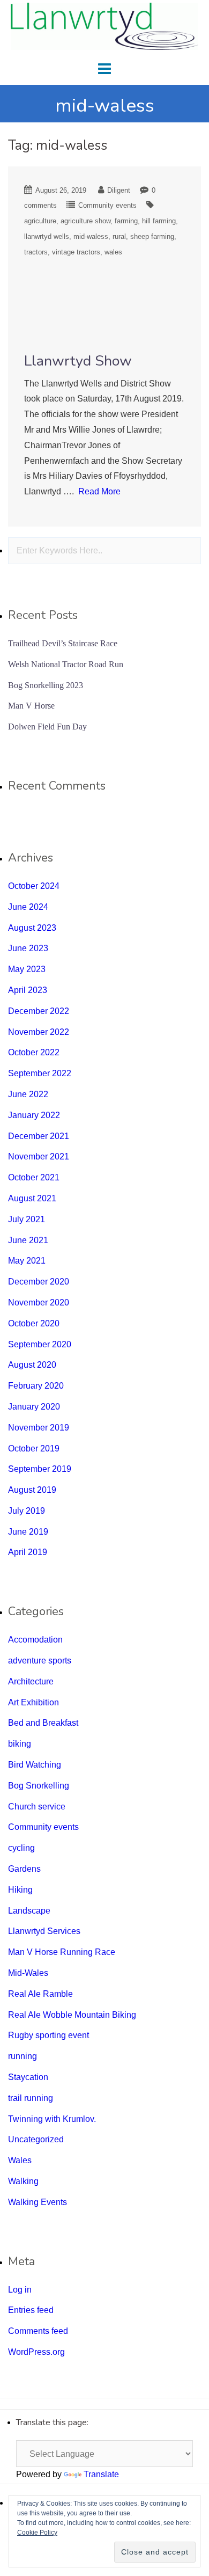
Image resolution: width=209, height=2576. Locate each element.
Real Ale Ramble (40, 1994)
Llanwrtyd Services (44, 1931)
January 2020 (34, 1407)
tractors (36, 252)
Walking (23, 2181)
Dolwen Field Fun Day (47, 727)
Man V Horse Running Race (62, 1952)
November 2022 (39, 1032)
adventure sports (40, 1661)
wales (113, 252)
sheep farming (152, 236)
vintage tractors (76, 252)
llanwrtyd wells (47, 236)
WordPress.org (36, 2352)
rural (119, 236)
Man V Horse (31, 706)
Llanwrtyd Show (78, 361)
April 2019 (28, 1552)
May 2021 (27, 1261)
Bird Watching (35, 1765)
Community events (107, 205)
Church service (37, 1807)
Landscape (29, 1911)
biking (20, 1744)
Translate (101, 2474)
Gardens (24, 1869)
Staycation (28, 2077)
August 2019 (32, 1490)
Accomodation (35, 1640)
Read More (99, 491)
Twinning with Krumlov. (52, 2119)
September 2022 (40, 1073)
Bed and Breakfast (43, 1723)
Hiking (20, 1890)
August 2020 (32, 1365)
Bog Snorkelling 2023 (46, 685)
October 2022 (34, 1052)
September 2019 (40, 1469)
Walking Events (38, 2202)
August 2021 (32, 1198)
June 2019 (28, 1532)
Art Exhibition (33, 1702)
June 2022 (28, 1094)
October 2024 (34, 886)
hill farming (159, 221)
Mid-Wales (28, 1973)
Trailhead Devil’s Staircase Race (63, 643)
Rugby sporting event (48, 2035)
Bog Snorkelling (39, 1786)
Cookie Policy (37, 2533)
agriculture (40, 221)
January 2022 (34, 1115)
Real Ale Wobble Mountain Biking (72, 2015)
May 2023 (27, 969)
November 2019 (39, 1428)
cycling (21, 1848)
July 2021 (27, 1219)
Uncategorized (36, 2139)
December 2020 (39, 1282)
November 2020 (39, 1302)
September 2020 (40, 1344)
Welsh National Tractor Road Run (66, 664)
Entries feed (31, 2310)
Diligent (119, 190)
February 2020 (36, 1386)
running (23, 2056)
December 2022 (39, 1011)
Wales (20, 2160)
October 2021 (34, 1177)
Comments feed (38, 2331)
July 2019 (27, 1511)
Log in (20, 2290)
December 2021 (39, 1136)
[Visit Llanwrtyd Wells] (104, 25)
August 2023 (32, 928)
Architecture (31, 1681)
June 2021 (28, 1240)
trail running (31, 2098)
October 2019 (34, 1448)
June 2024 (28, 907)
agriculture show (85, 221)
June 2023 (28, 948)
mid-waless (91, 236)
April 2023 (28, 990)
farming (126, 221)
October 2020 (34, 1323)
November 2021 (39, 1156)
